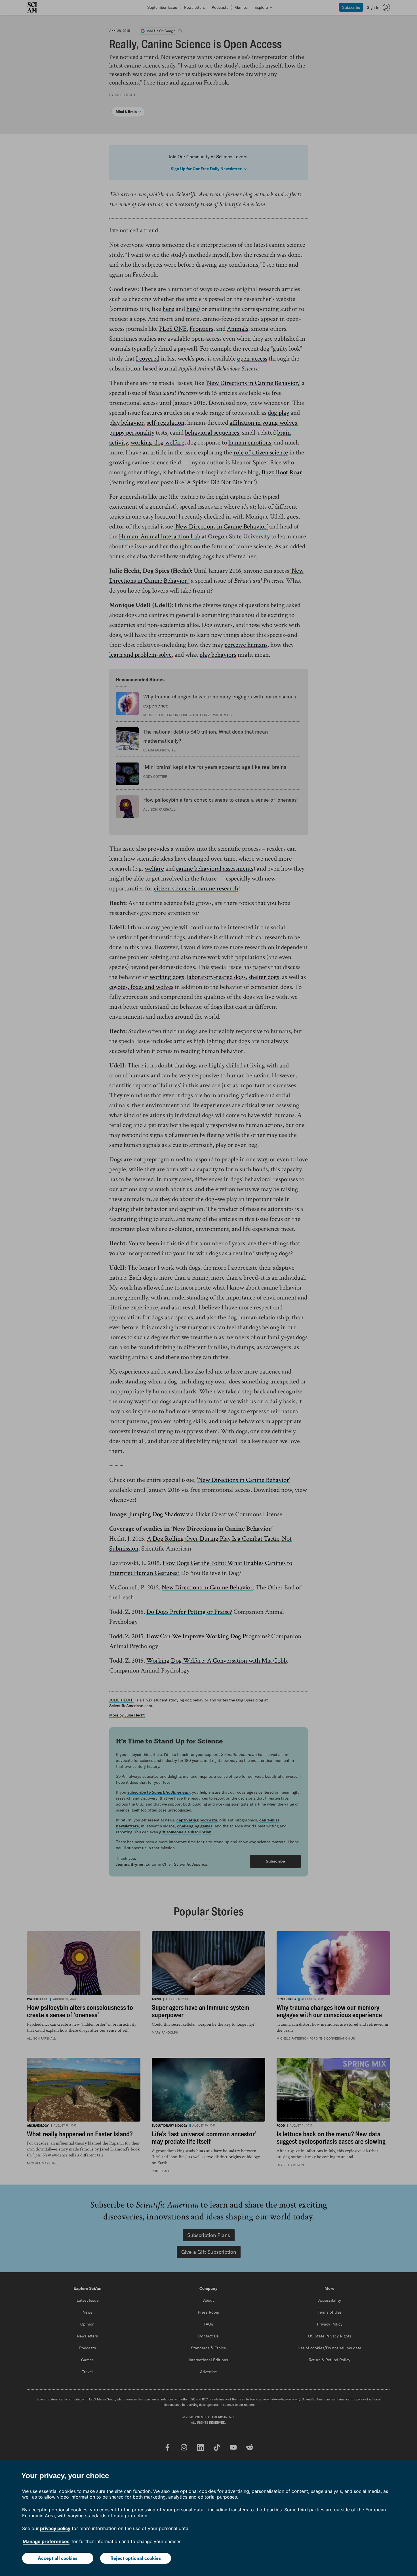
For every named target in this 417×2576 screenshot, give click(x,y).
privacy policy (55, 2528)
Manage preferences (46, 2541)
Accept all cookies (58, 2558)
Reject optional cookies (136, 2558)
